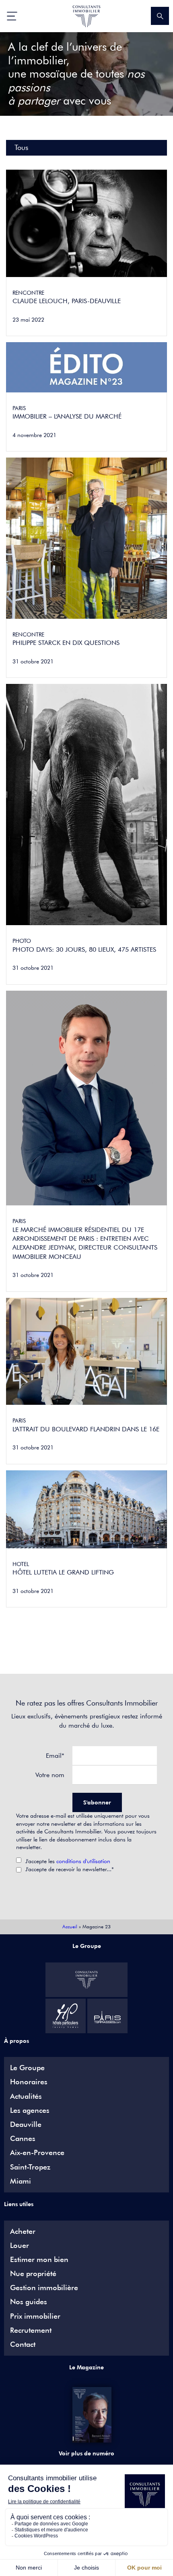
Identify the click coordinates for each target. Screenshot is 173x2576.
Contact (23, 2344)
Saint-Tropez (30, 2167)
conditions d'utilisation (83, 1861)
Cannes (23, 2139)
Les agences (30, 2110)
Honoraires (29, 2082)
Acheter (23, 2231)
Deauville (26, 2124)
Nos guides (29, 2302)
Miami (21, 2181)
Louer (20, 2246)
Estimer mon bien (39, 2260)
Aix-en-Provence (37, 2153)
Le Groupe (27, 2068)
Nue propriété (33, 2274)
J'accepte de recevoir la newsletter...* (70, 1869)
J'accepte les (68, 1861)
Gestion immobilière (44, 2288)
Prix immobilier (35, 2316)
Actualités (26, 2096)
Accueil (70, 1926)
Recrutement (31, 2330)
